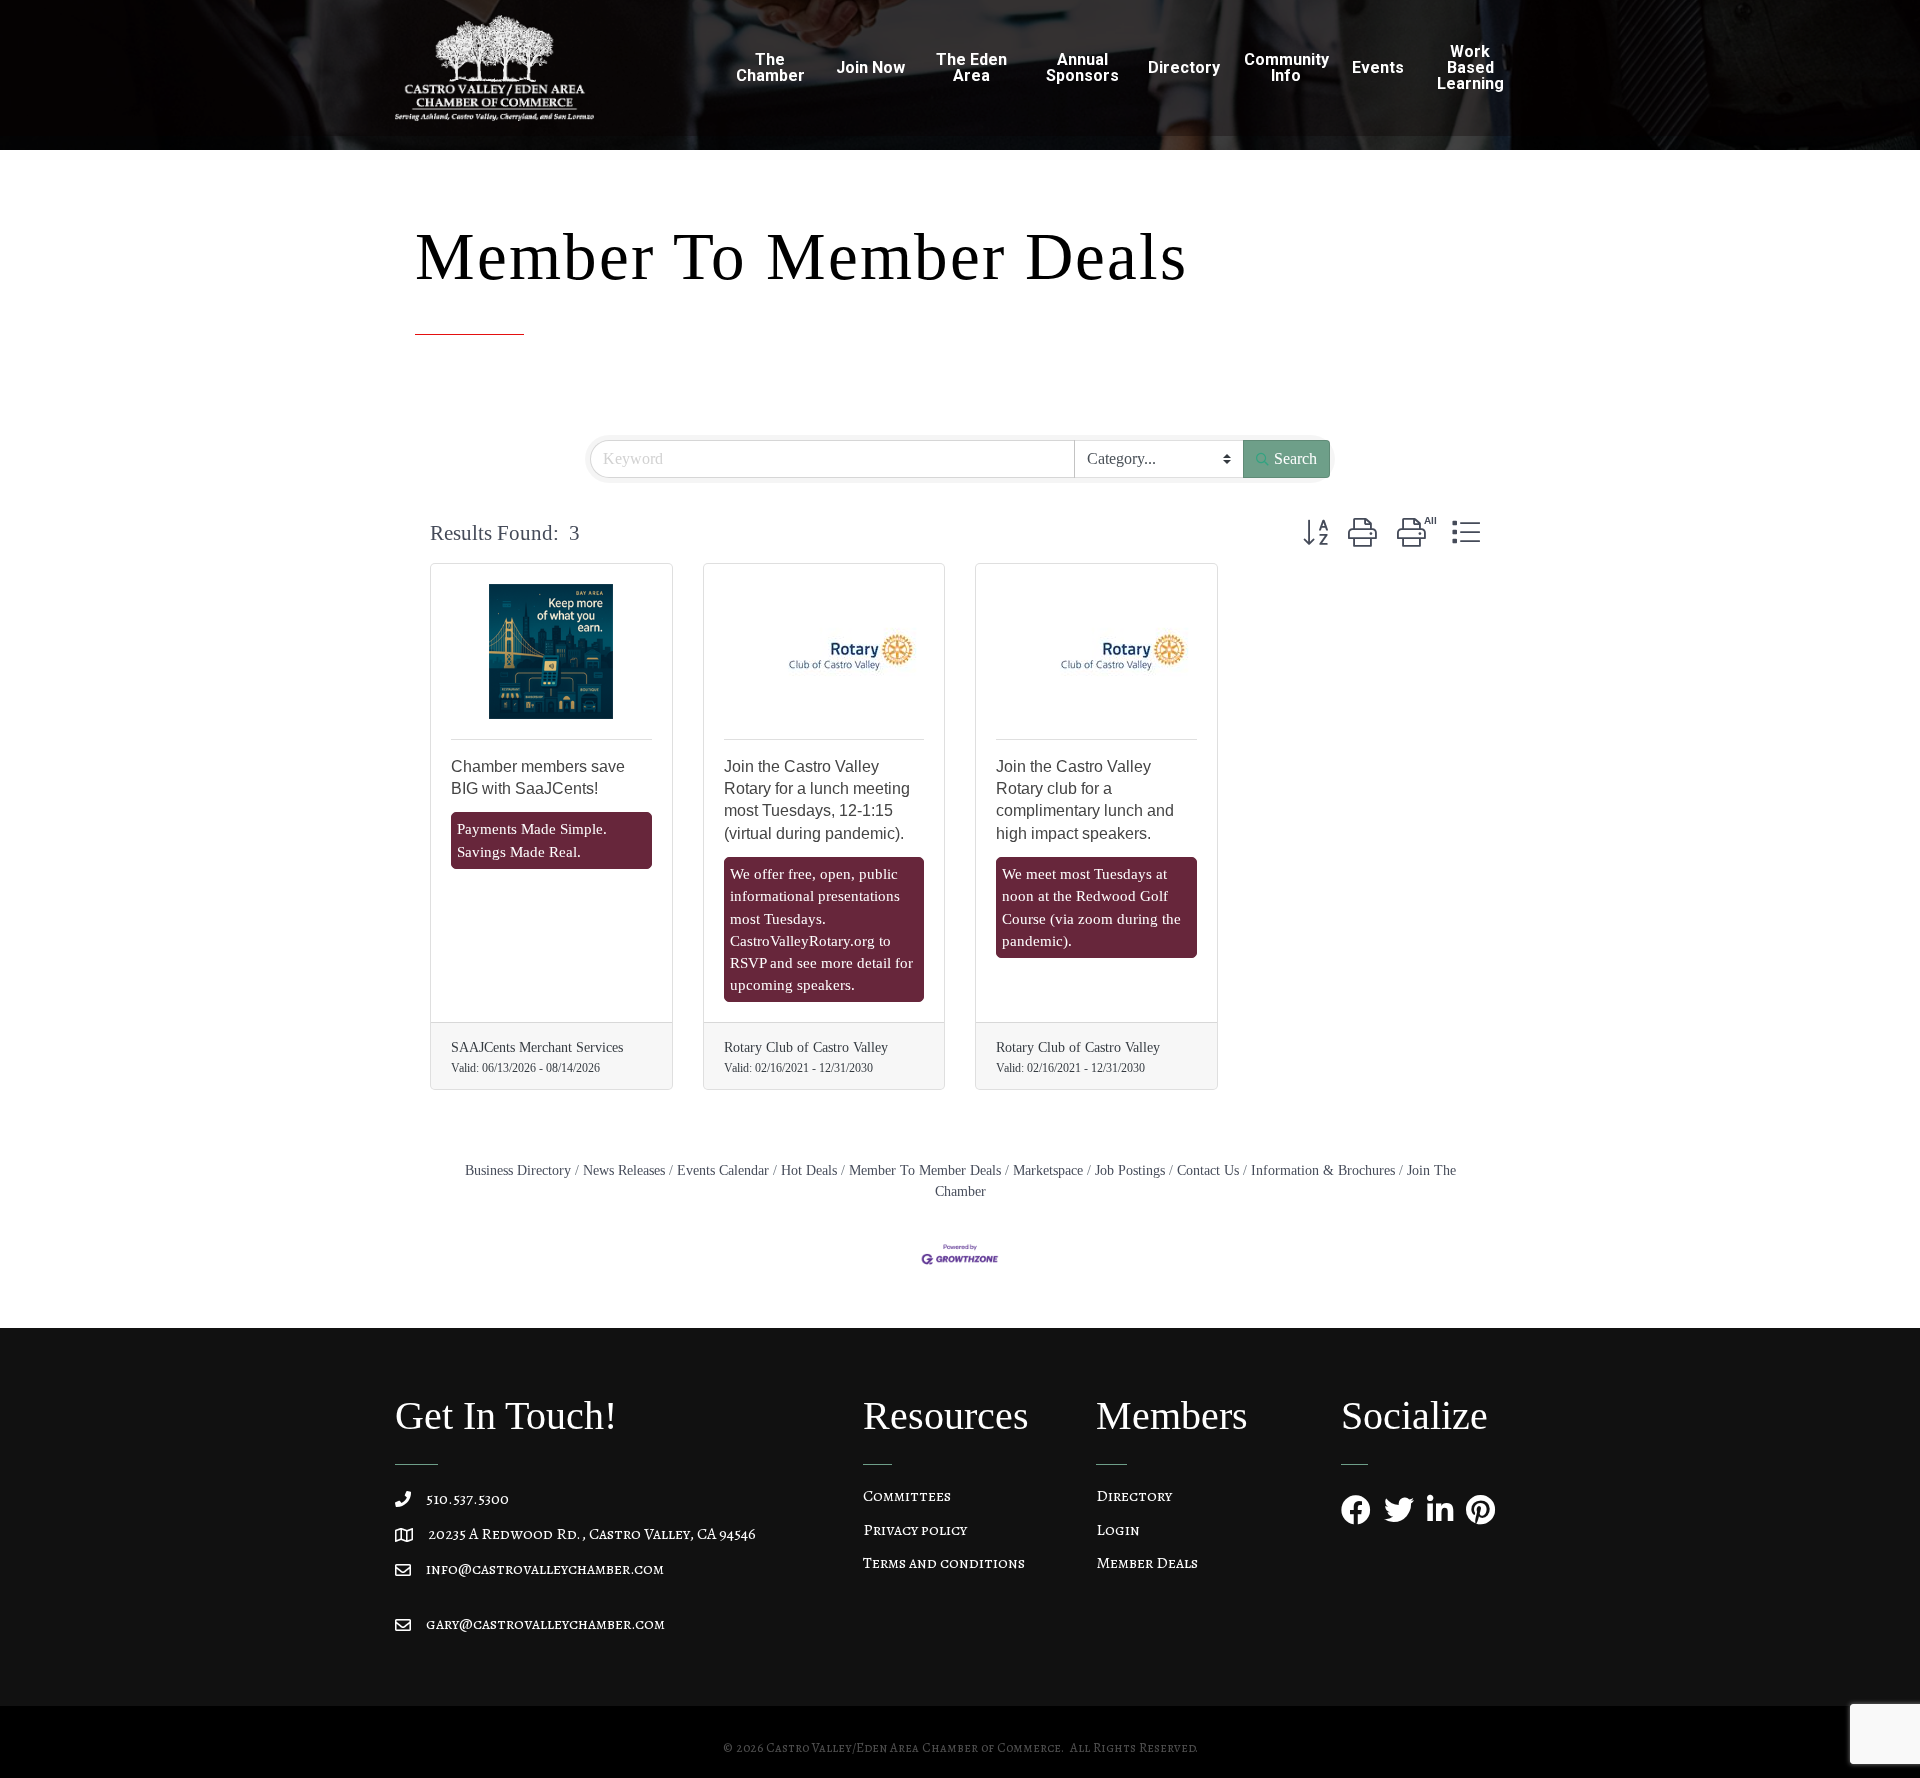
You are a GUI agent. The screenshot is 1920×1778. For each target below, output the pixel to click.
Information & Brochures (1323, 1170)
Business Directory (518, 1170)
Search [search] (1295, 458)
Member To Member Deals (925, 1170)
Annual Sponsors (1082, 67)
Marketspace (1048, 1170)
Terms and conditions (944, 1563)
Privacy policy (915, 1530)
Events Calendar (723, 1170)
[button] (1315, 534)
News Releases (624, 1170)
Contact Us (1208, 1170)
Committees (907, 1496)
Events (1378, 67)
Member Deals (1147, 1563)
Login (1118, 1530)
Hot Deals (809, 1170)
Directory (1134, 1496)
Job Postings (1130, 1170)
